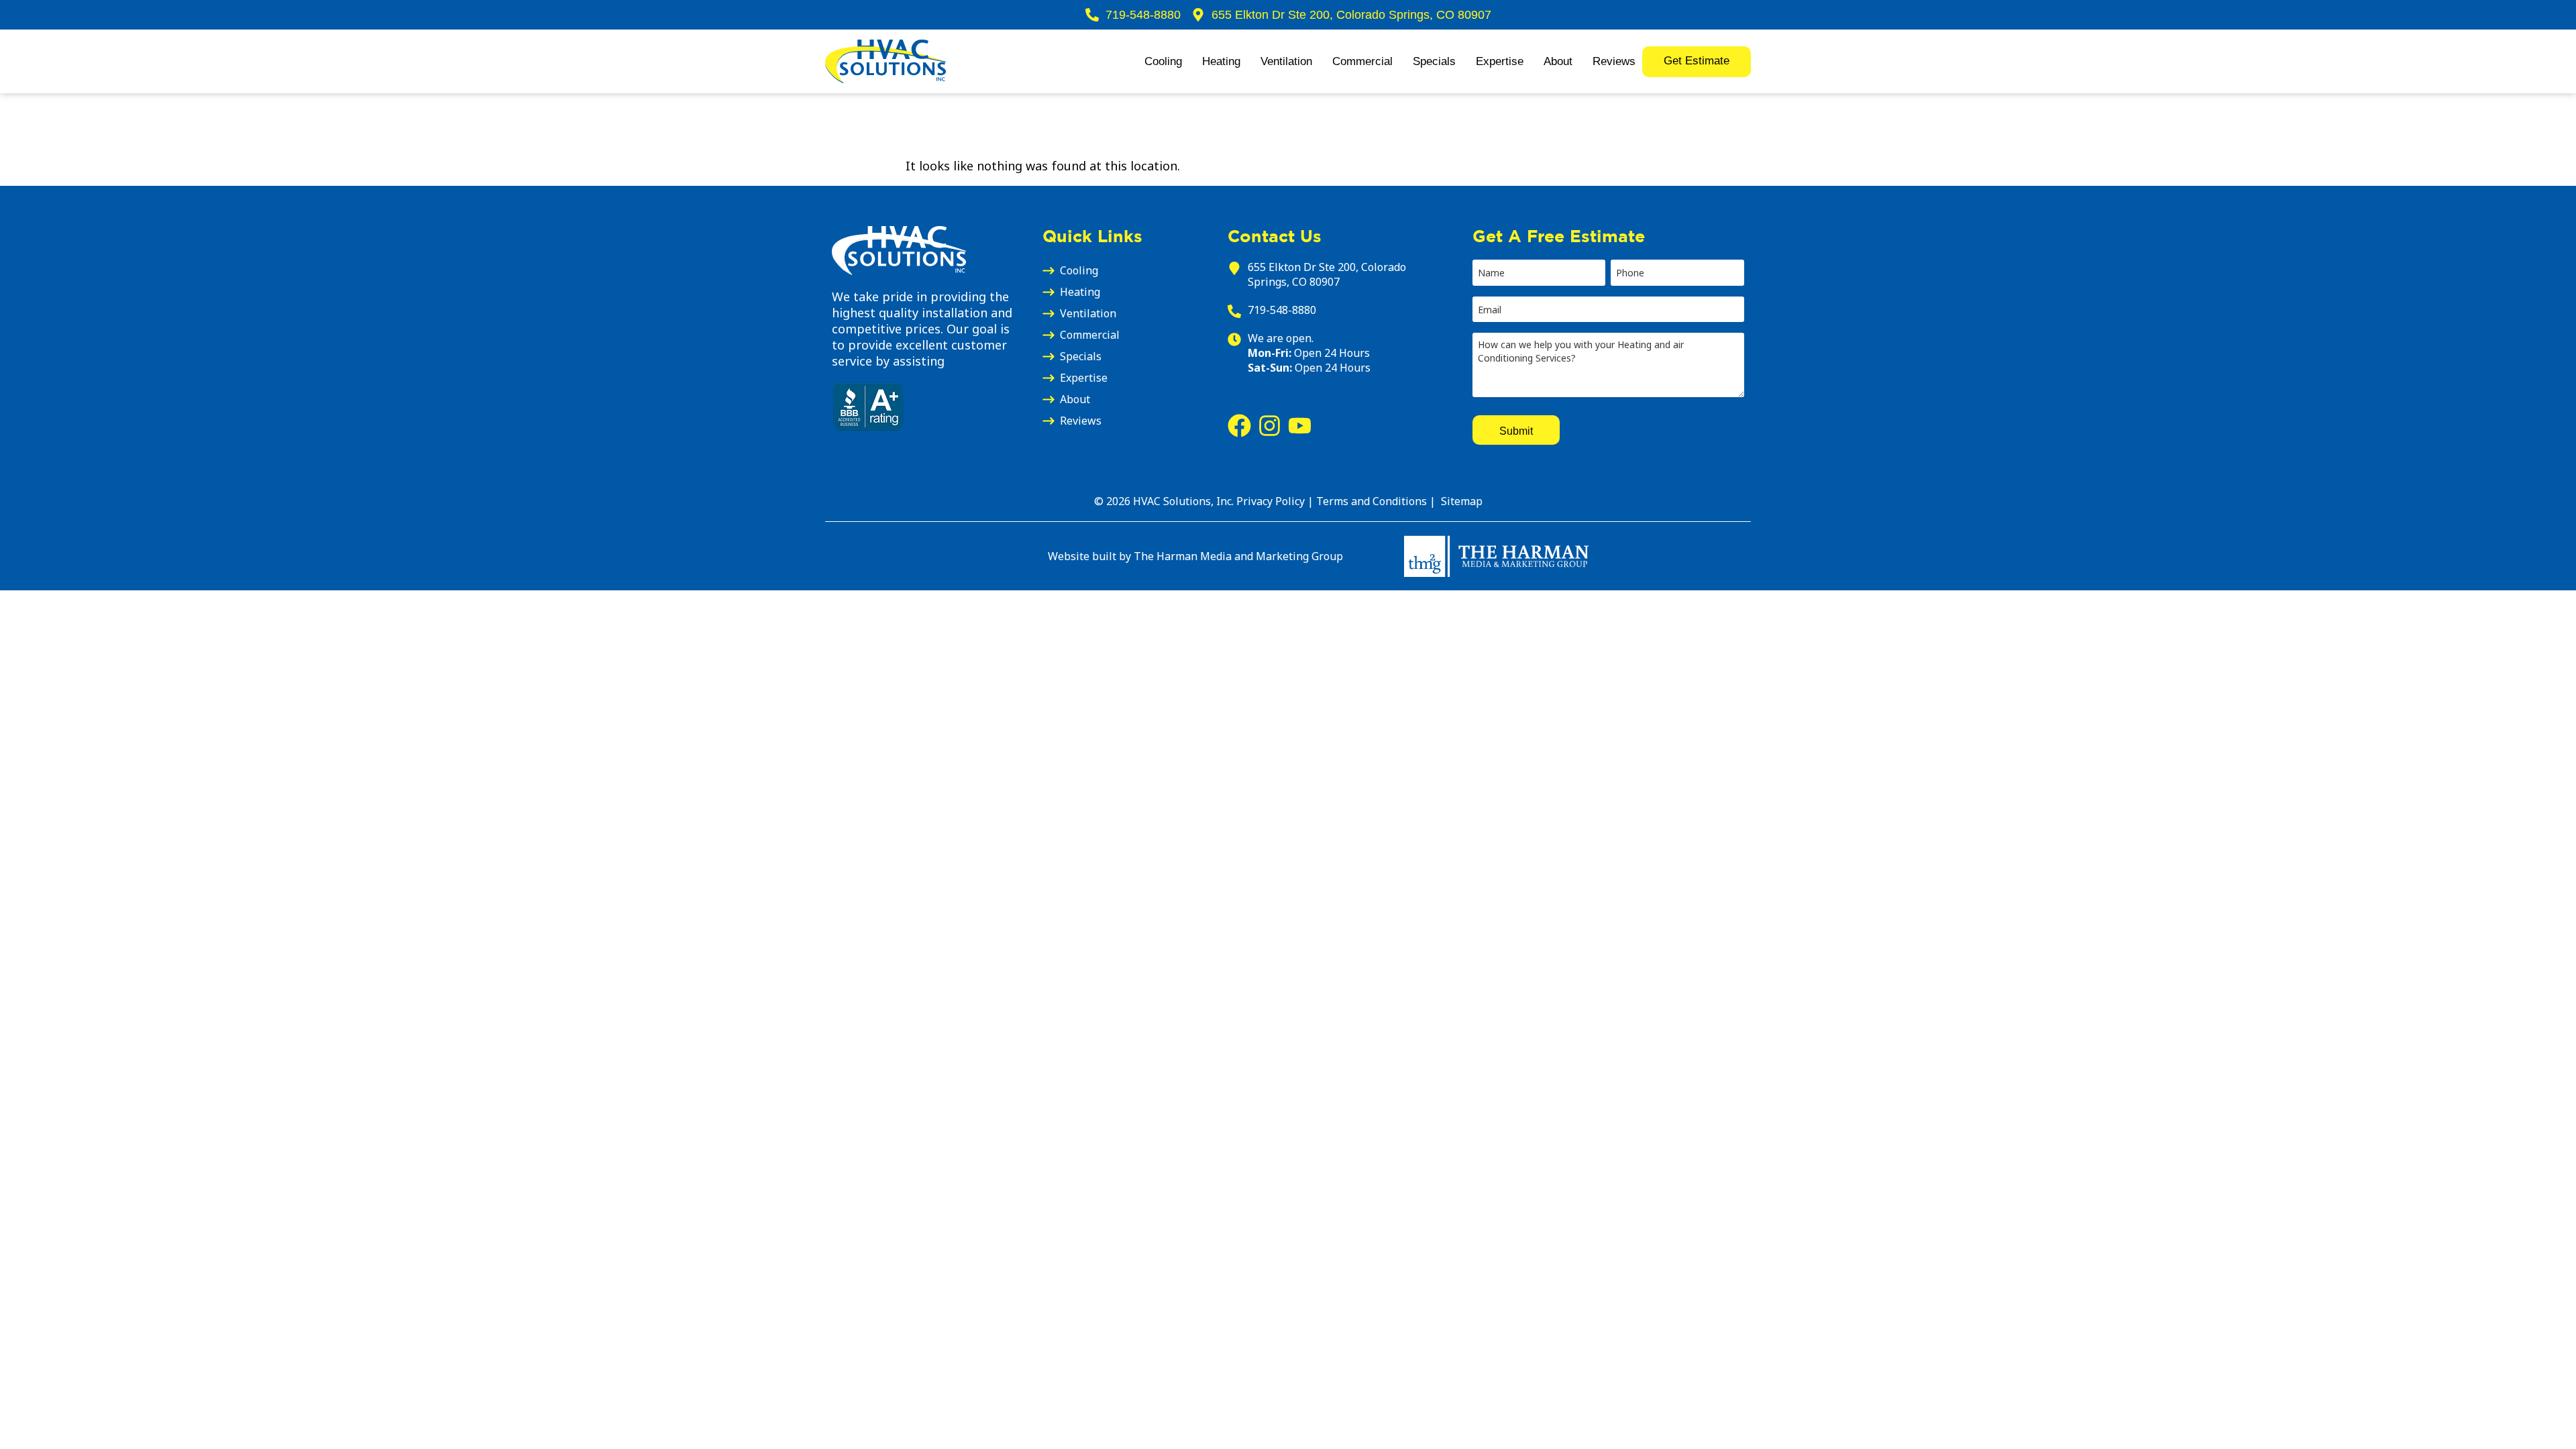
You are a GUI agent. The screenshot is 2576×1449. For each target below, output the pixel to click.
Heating (1221, 61)
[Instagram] (1270, 426)
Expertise (1500, 61)
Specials (1434, 61)
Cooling (1163, 61)
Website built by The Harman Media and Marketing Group (1195, 556)
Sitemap (1460, 501)
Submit (1516, 430)
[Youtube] (1300, 426)
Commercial (1362, 61)
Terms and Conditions (1373, 501)
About (1558, 61)
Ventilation (1286, 61)
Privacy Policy (1271, 501)
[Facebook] (1239, 426)
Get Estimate (1697, 61)
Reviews (1614, 61)
